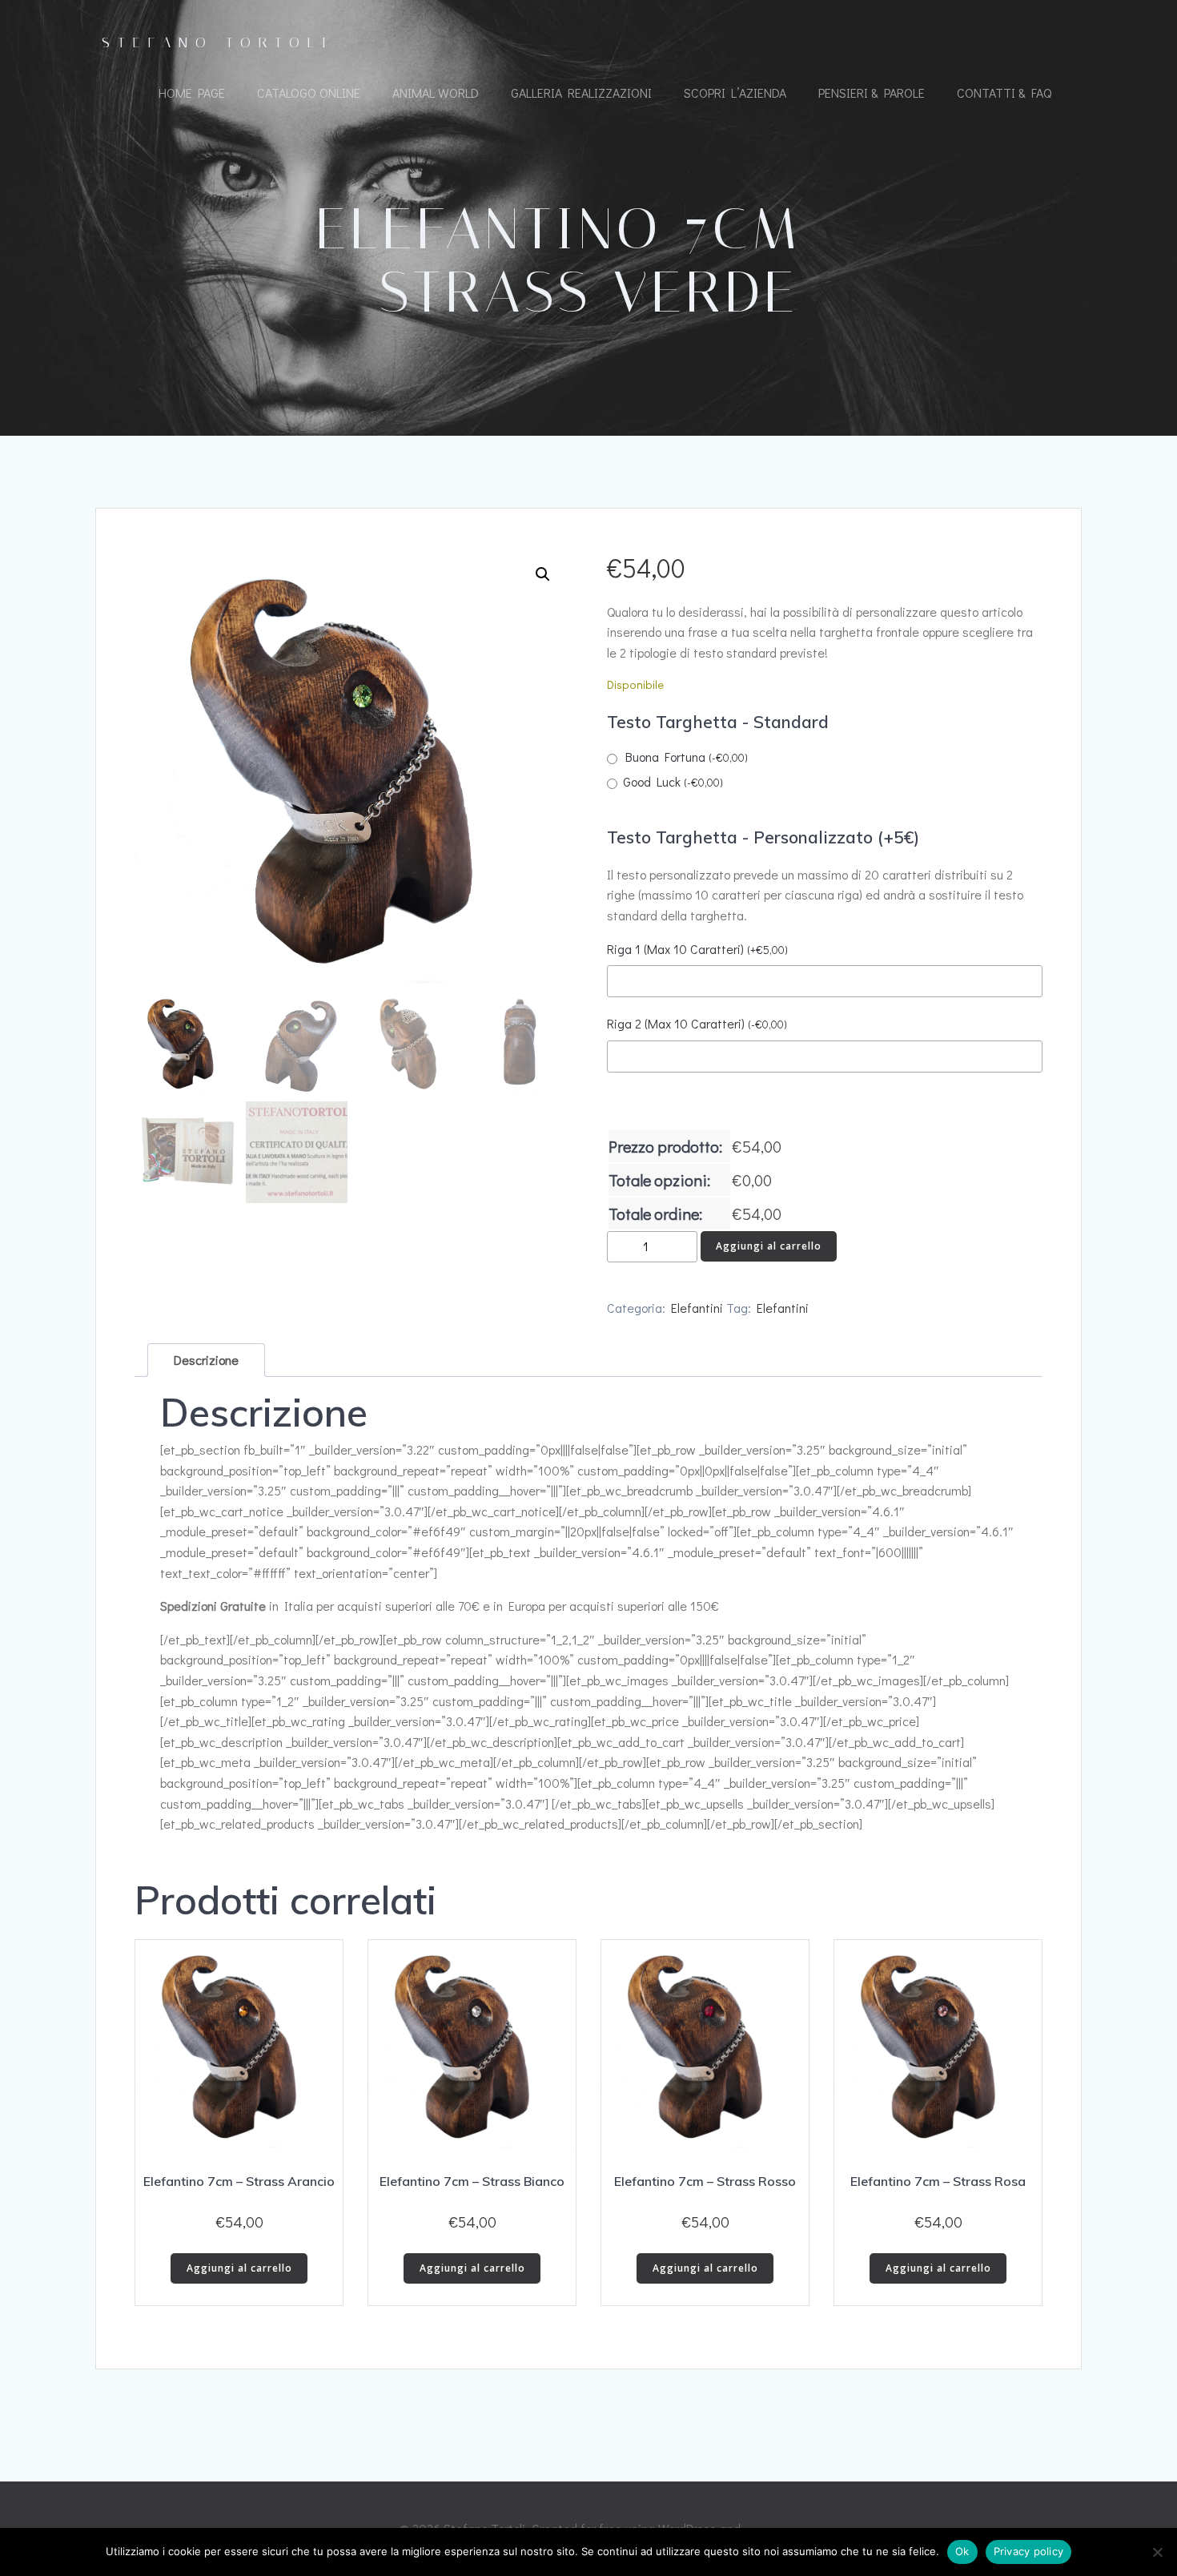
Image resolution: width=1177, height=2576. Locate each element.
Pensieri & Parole (872, 93)
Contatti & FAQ (1004, 93)
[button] (543, 574)
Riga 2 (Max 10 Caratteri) (697, 1023)
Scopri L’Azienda (735, 93)
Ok (962, 2551)
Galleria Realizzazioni (581, 93)
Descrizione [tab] (206, 1360)
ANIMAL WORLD (436, 93)
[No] (1157, 2552)
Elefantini (697, 1308)
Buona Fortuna (687, 757)
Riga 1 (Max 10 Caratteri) (697, 949)
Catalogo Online (309, 93)
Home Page (192, 93)
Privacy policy (1029, 2551)
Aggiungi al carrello (769, 1246)
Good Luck (673, 781)
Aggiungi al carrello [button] (239, 2268)
